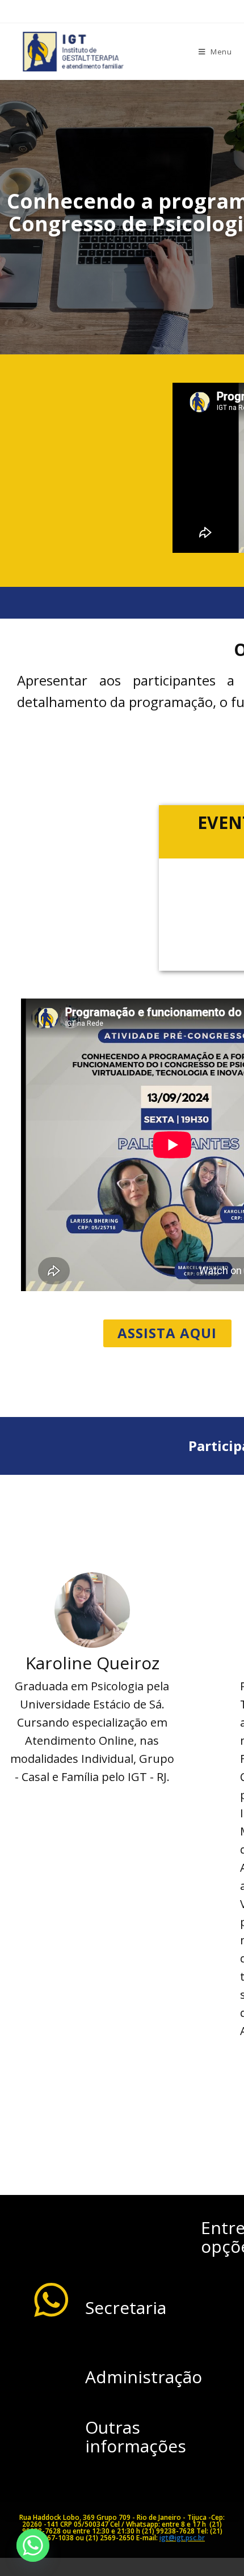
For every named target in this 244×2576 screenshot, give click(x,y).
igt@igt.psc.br (182, 2538)
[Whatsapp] (33, 2545)
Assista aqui (167, 1333)
